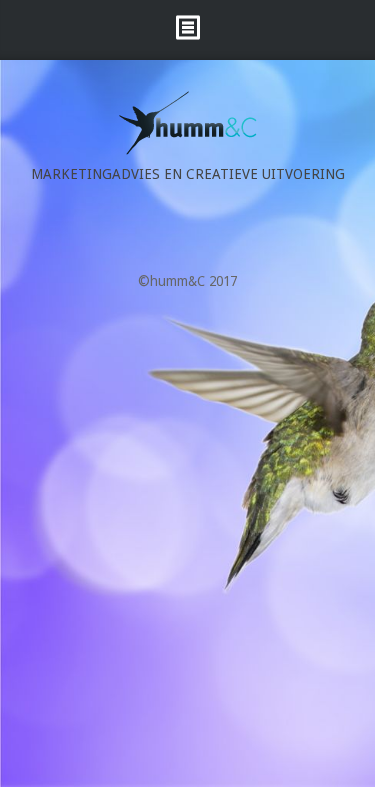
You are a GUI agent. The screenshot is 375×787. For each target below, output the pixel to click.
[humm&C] (188, 150)
